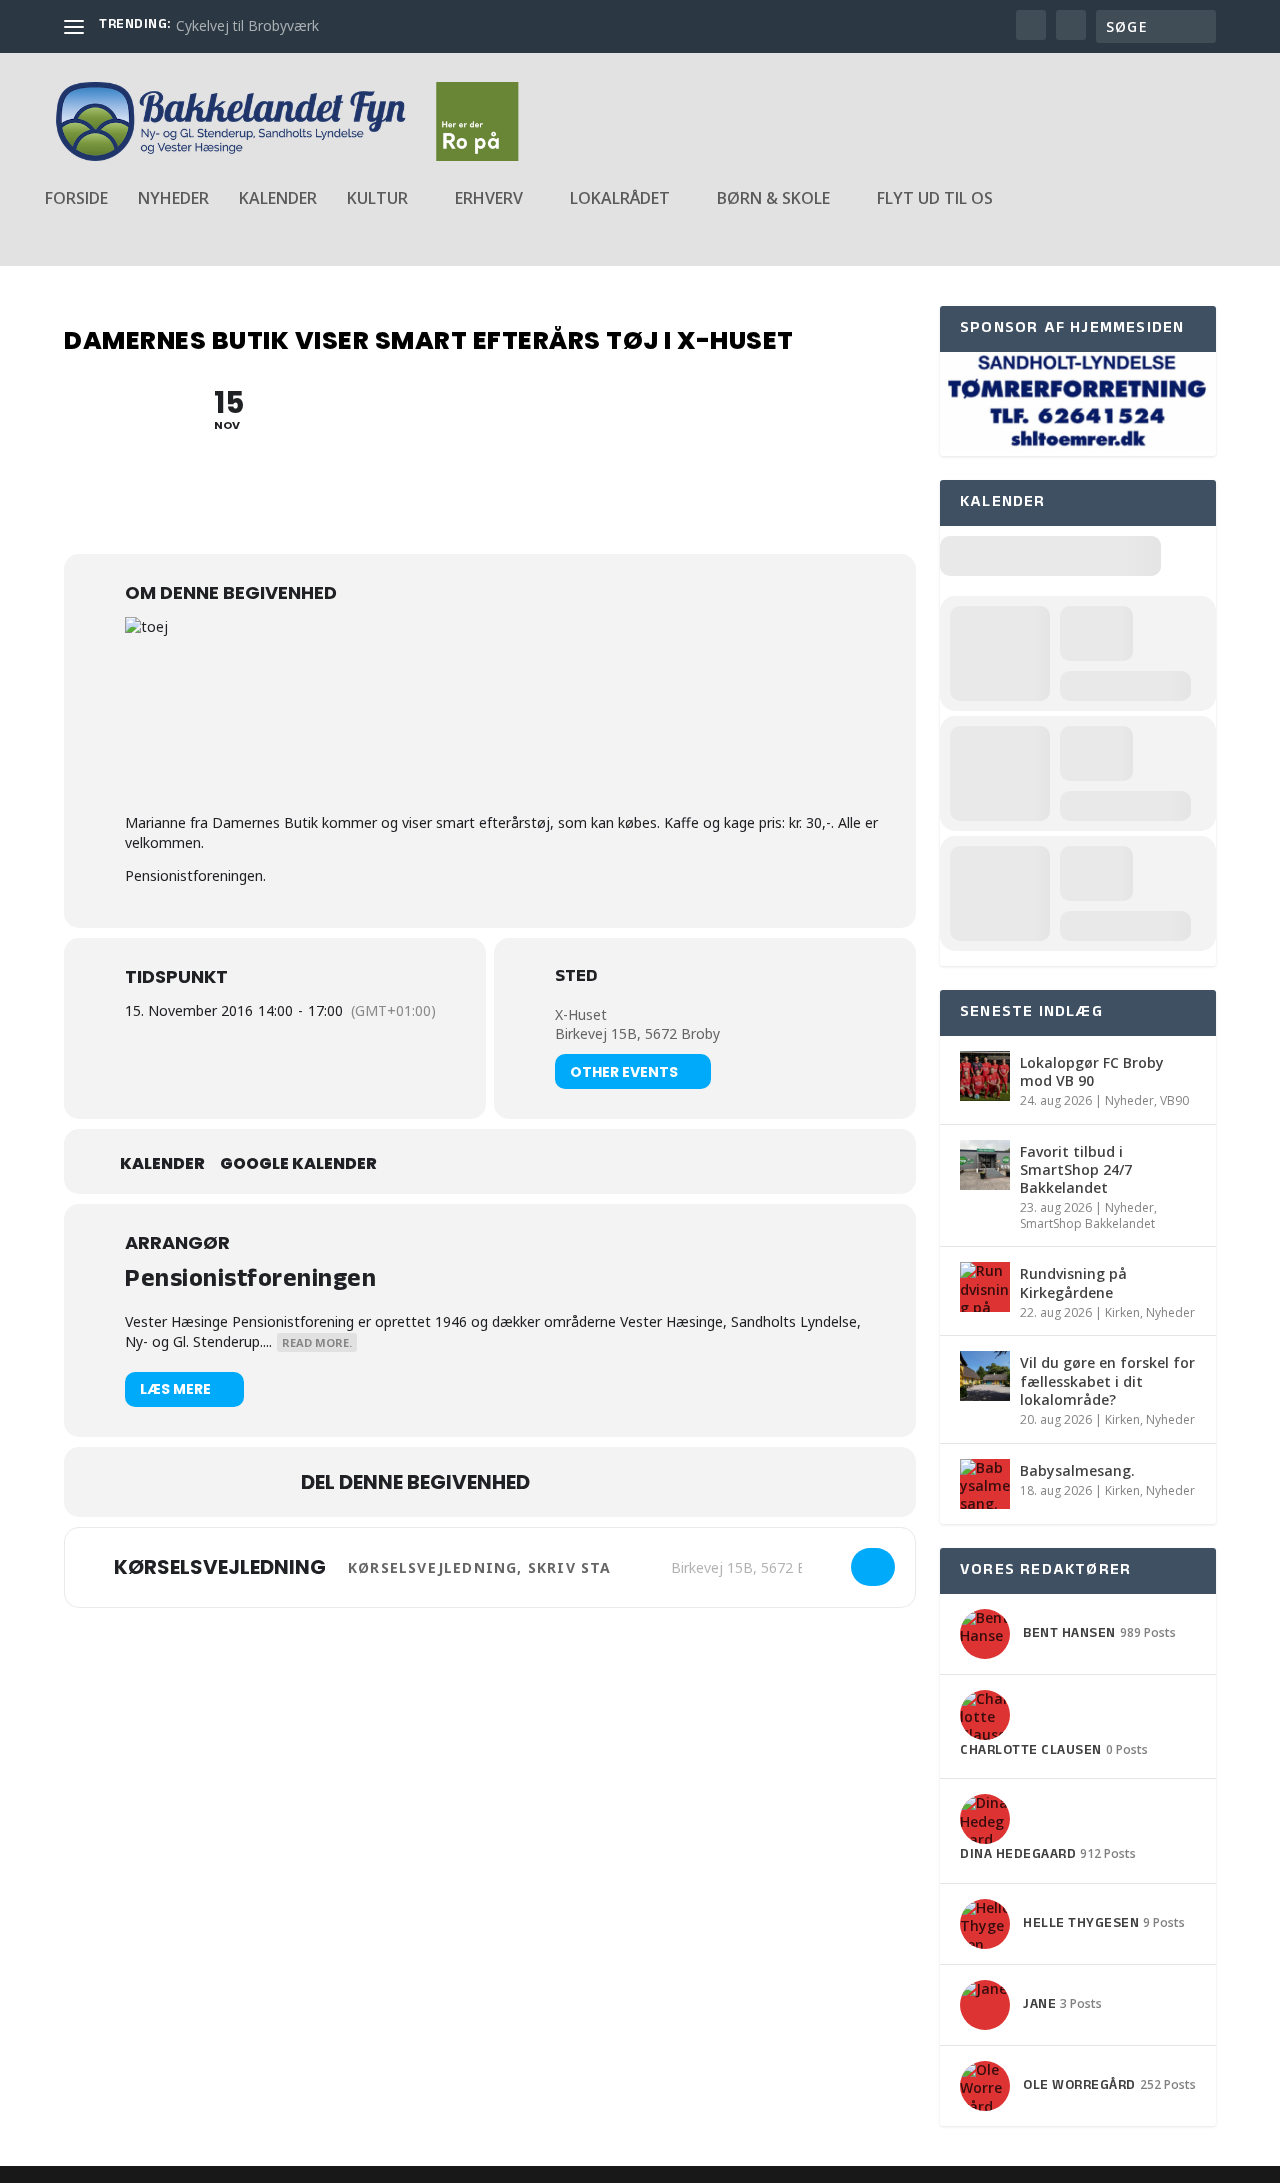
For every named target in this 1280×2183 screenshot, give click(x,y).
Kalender (278, 199)
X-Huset (581, 1014)
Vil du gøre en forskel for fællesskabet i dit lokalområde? (1107, 1380)
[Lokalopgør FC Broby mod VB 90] (985, 1076)
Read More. (317, 1342)
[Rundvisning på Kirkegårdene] (985, 1287)
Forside (76, 199)
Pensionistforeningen (250, 1281)
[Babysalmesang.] (985, 1484)
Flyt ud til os (935, 199)
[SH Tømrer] (1078, 445)
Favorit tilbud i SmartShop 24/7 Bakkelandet (1076, 1169)
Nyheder (173, 199)
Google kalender (298, 1164)
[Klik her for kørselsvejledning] (873, 1567)
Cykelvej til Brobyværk (247, 25)
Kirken (1122, 1312)
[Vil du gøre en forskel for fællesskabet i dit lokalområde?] (985, 1376)
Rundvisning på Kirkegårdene (1073, 1282)
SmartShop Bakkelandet (1087, 1223)
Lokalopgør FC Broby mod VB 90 (1092, 1071)
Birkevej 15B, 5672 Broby (637, 1033)
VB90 (1174, 1100)
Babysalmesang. (1077, 1470)
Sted (576, 979)
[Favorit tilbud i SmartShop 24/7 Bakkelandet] (985, 1165)
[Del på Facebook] (565, 1482)
